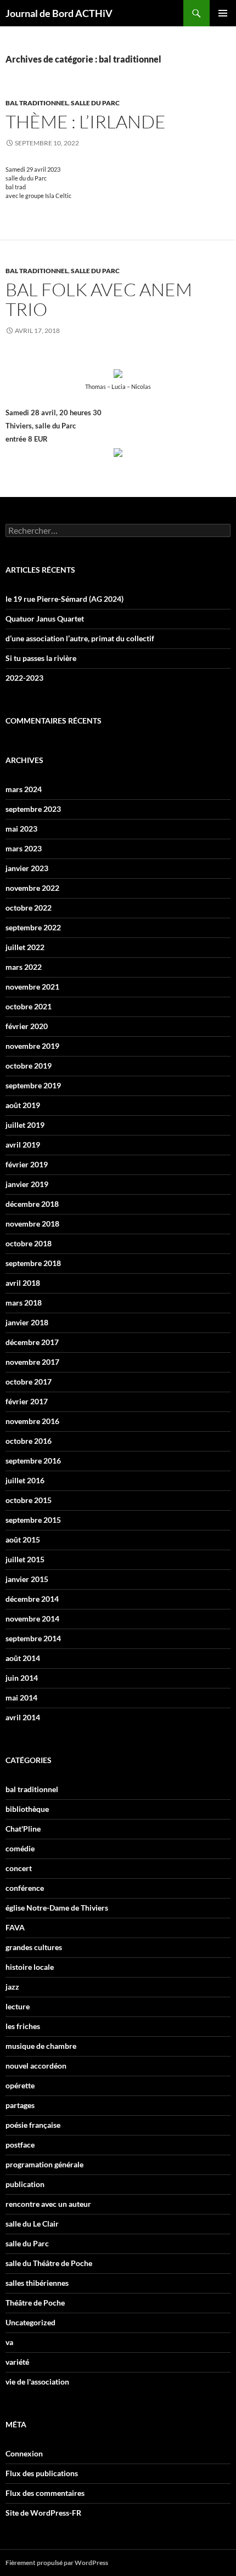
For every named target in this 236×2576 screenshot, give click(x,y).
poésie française (33, 2125)
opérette (20, 2085)
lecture (18, 2006)
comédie (20, 1848)
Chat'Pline (23, 1829)
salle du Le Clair (32, 2224)
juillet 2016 (25, 1480)
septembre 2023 (33, 809)
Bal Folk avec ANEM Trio (99, 299)
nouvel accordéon (36, 2066)
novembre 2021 (32, 987)
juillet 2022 (25, 947)
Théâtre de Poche (35, 2303)
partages (20, 2105)
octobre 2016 (29, 1441)
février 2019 (27, 1164)
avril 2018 (23, 1283)
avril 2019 (23, 1145)
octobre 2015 (29, 1500)
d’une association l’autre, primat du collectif (80, 638)
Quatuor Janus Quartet (45, 618)
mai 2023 (21, 829)
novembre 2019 (32, 1046)
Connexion (24, 2453)
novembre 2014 (32, 1619)
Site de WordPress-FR (43, 2513)
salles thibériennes (37, 2283)
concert (19, 1868)
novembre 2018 (32, 1224)
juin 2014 (22, 1678)
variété (17, 2362)
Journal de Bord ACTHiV (59, 13)
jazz (12, 1987)
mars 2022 (24, 967)
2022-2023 (24, 678)
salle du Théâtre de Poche (49, 2263)
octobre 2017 (29, 1382)
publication (25, 2184)
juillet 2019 (25, 1125)
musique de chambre (41, 2046)
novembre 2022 (32, 888)
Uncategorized (30, 2322)
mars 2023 (24, 848)
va (9, 2342)
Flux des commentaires (45, 2493)
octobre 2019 (29, 1066)
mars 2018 (24, 1303)
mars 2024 (24, 789)
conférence (25, 1888)
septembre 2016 (33, 1461)
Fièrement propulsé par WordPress (57, 2563)
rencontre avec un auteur (48, 2204)
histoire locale (30, 1967)
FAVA (15, 1927)
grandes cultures (34, 1947)
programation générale (44, 2164)
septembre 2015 (33, 1520)
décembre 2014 (32, 1599)
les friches (23, 2026)
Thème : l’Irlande (86, 122)
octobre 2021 (29, 1006)
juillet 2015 (25, 1559)
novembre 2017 (32, 1362)
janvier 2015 (27, 1579)
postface (20, 2145)
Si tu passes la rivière (41, 658)
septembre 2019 (33, 1085)
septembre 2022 (33, 927)
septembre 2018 (33, 1263)
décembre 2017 (32, 1342)
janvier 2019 (27, 1184)
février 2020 (27, 1026)
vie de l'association (37, 2382)
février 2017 (27, 1401)
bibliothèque (27, 1809)
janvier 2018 (27, 1322)
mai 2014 (21, 1697)
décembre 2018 (32, 1204)
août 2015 (23, 1540)
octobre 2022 (29, 908)
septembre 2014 (33, 1638)
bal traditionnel (37, 103)
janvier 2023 (27, 868)
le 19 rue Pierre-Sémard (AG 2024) (64, 599)
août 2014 (23, 1658)
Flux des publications (42, 2473)
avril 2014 (23, 1717)
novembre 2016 (32, 1421)
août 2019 (23, 1105)
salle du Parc (95, 103)
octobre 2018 (29, 1243)
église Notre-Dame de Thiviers (57, 1908)
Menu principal (223, 13)
